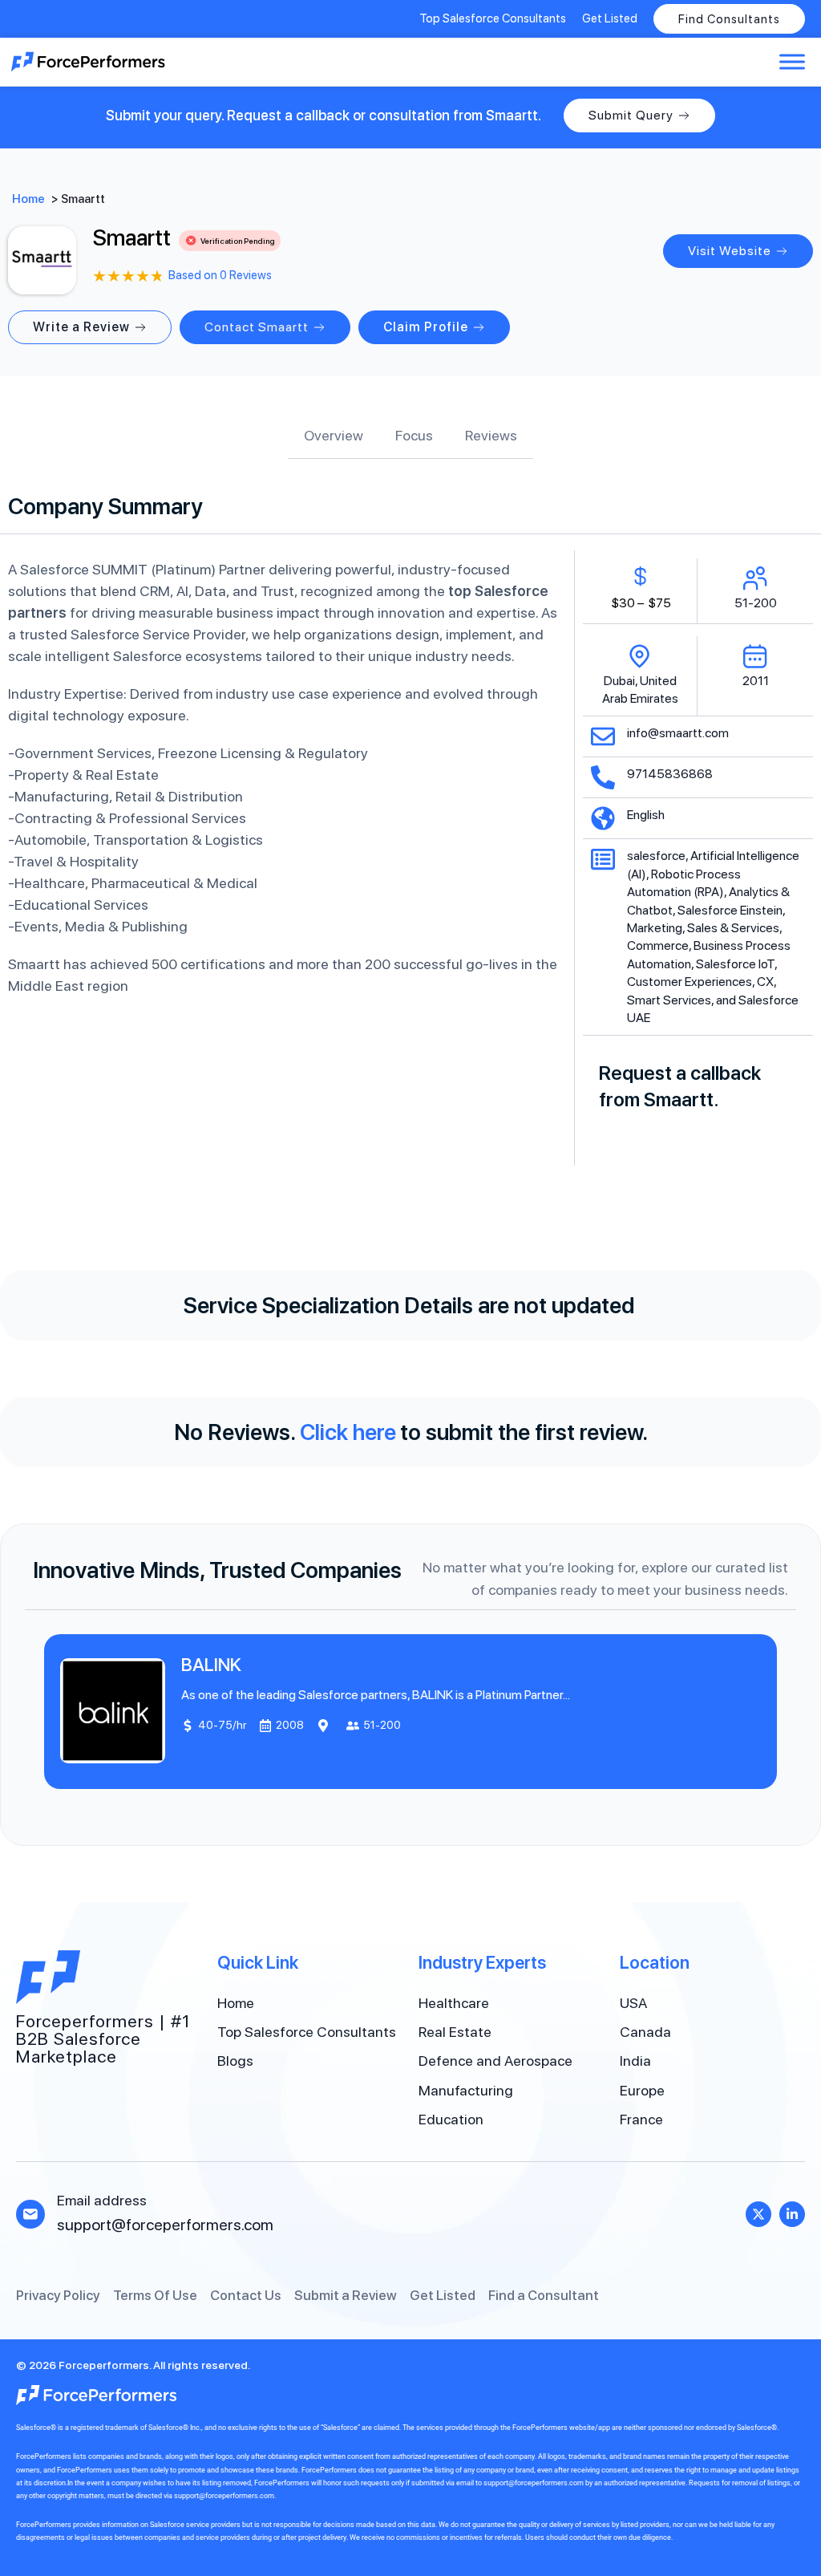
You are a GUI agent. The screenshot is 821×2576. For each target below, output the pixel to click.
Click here (348, 1432)
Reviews (491, 435)
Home (28, 199)
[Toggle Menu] (792, 61)
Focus (414, 435)
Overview (334, 435)
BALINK (211, 1665)
